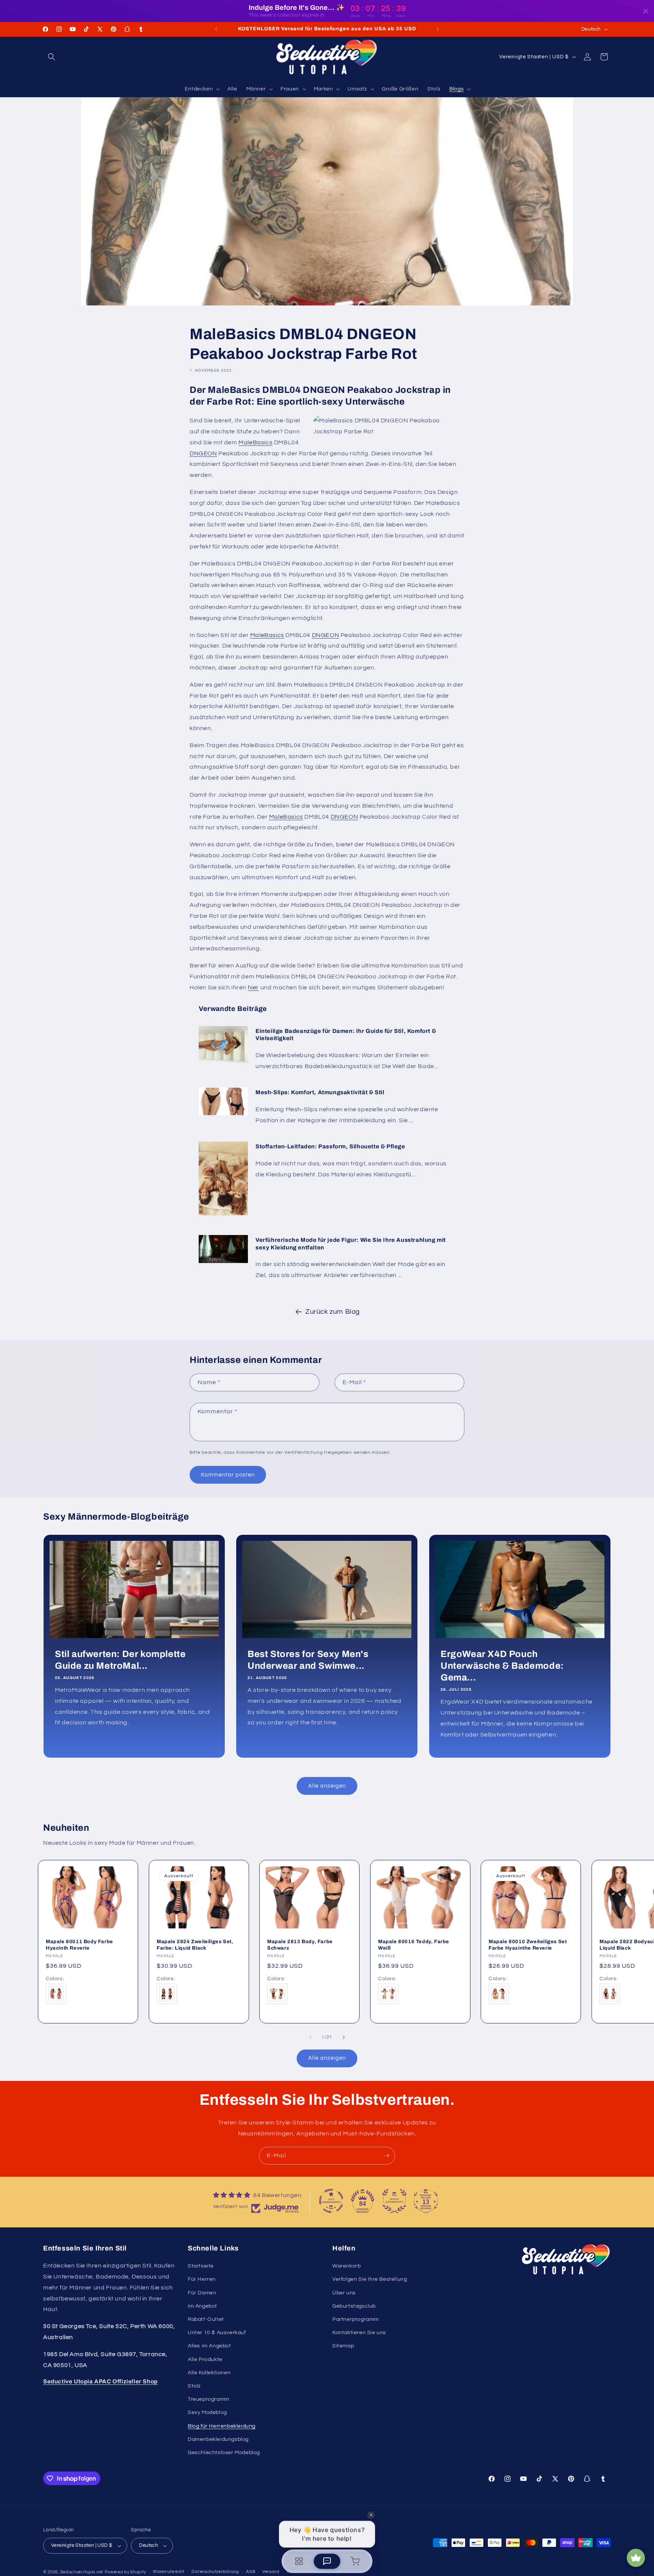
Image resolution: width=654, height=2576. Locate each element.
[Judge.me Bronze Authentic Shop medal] (394, 2201)
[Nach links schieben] (310, 2037)
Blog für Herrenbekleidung (222, 2426)
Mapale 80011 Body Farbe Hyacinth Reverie (79, 1945)
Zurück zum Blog (333, 1312)
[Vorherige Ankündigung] (216, 29)
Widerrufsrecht (169, 2572)
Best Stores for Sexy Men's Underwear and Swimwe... (308, 1659)
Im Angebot (202, 2306)
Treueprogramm (209, 2399)
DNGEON (203, 453)
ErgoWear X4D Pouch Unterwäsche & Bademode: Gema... (502, 1665)
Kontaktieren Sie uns (359, 2333)
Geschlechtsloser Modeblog (224, 2453)
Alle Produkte (205, 2360)
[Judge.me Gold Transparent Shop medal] (331, 2201)
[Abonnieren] (386, 2156)
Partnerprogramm (356, 2319)
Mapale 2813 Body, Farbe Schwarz (300, 1945)
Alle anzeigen (327, 1786)
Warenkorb (346, 2266)
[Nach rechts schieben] (344, 2037)
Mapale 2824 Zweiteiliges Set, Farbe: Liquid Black (195, 1945)
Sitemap (343, 2346)
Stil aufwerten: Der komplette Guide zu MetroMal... (120, 1659)
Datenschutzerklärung (215, 2572)
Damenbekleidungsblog (218, 2439)
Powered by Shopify (125, 2572)
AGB (251, 2572)
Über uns (344, 2293)
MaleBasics (255, 442)
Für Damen (202, 2293)
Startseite (201, 2266)
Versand (271, 2572)
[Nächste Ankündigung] (438, 29)
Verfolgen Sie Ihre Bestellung (370, 2279)
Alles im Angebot (209, 2346)
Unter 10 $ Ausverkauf (217, 2333)
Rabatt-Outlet (206, 2319)
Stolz (194, 2386)
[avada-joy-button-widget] (636, 2558)
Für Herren (202, 2279)
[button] (51, 57)
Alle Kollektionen (209, 2373)
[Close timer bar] (646, 11)
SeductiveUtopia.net (82, 2572)
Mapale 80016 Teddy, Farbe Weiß (414, 1945)
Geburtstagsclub (354, 2306)
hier (253, 987)
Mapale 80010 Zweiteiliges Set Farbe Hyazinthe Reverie (528, 1945)
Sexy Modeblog (207, 2412)
